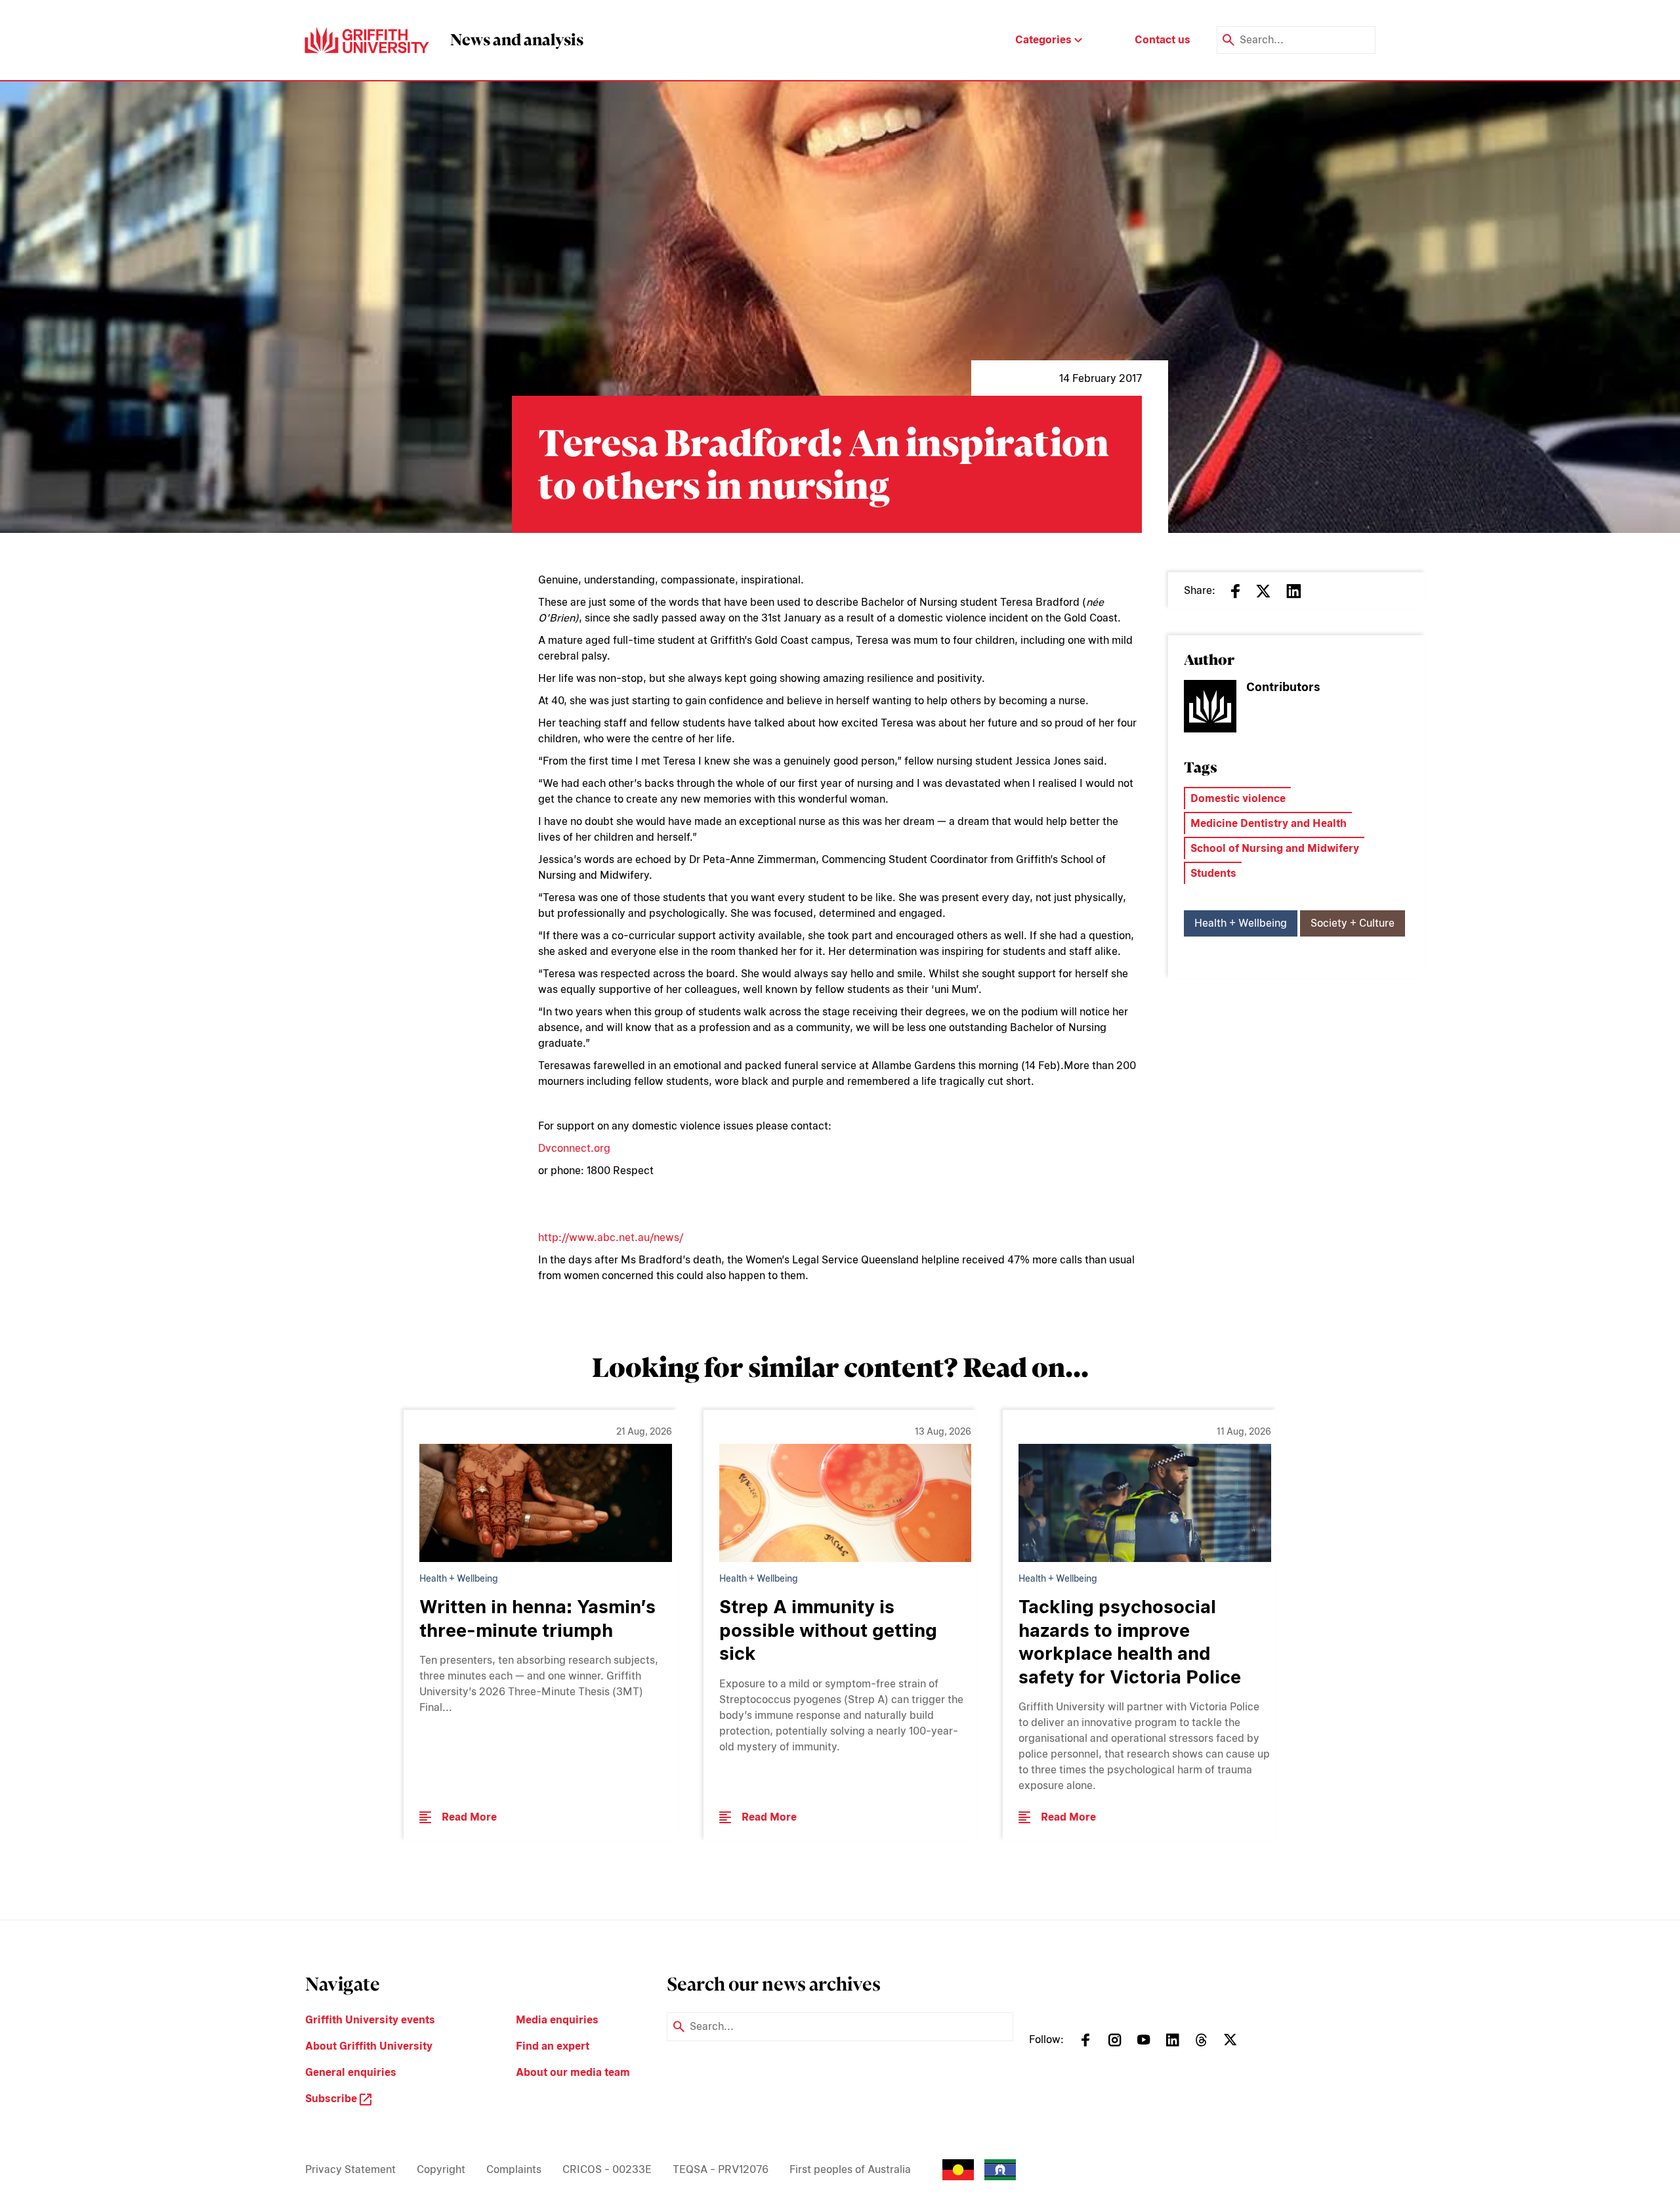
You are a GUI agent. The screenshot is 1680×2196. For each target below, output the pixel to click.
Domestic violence (1238, 798)
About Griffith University (369, 2046)
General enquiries (351, 2072)
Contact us (1163, 40)
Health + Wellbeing (1241, 923)
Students (1213, 873)
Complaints (514, 2169)
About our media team (573, 2072)
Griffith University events (370, 2020)
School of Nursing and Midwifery (1275, 848)
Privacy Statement (350, 2169)
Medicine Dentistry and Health (1269, 823)
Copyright (441, 2169)
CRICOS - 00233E (607, 2169)
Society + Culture (1353, 923)
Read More (469, 1817)
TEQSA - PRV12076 (721, 2169)
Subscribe (332, 2099)
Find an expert (553, 2046)
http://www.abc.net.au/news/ (611, 1237)
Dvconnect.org (574, 1148)
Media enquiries (557, 2020)
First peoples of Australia (850, 2169)
